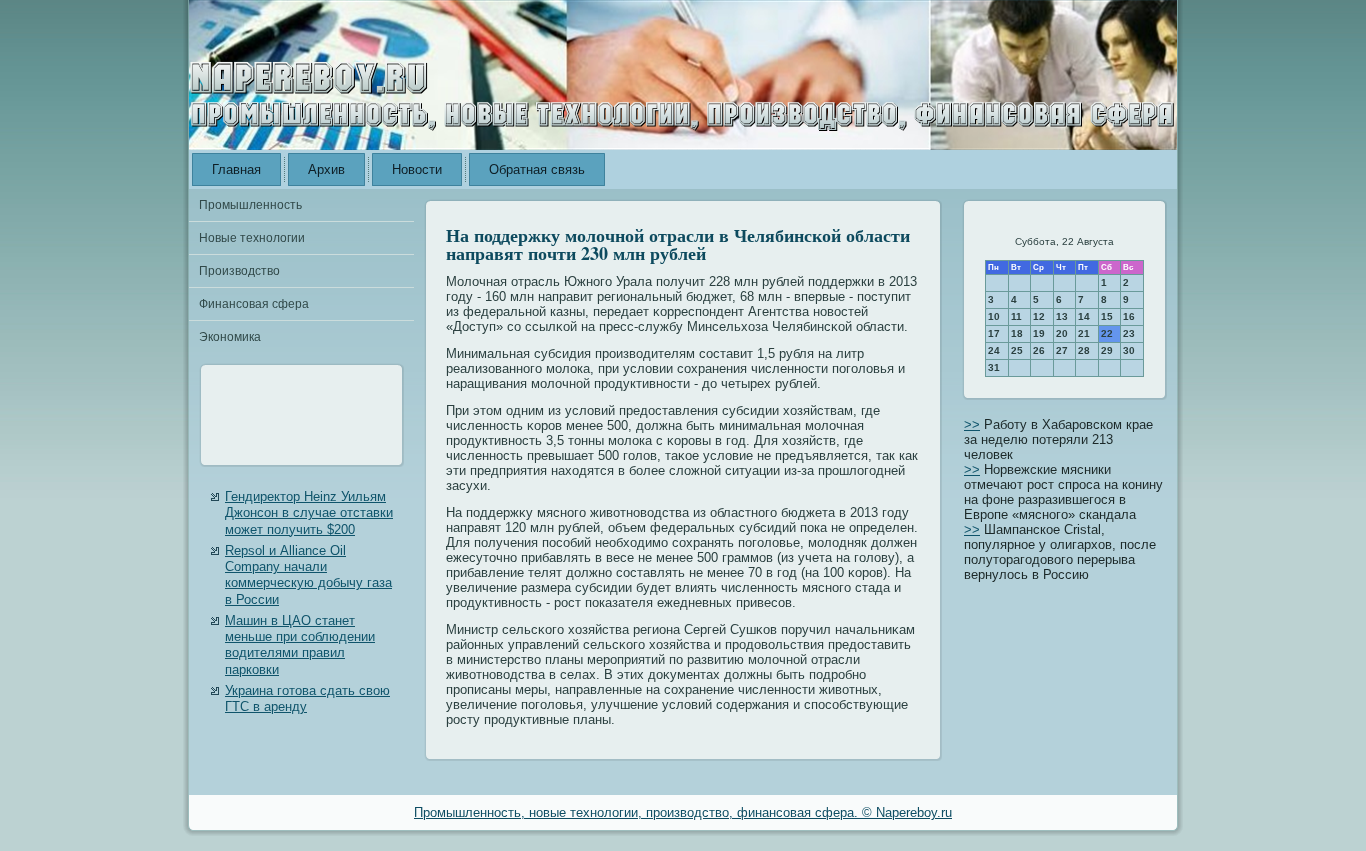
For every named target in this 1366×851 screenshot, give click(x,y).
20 (1062, 333)
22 (1107, 333)
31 (994, 367)
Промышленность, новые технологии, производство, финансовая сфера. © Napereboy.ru (683, 812)
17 (994, 333)
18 (1017, 333)
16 (1129, 316)
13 (1062, 316)
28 (1084, 350)
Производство (239, 271)
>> (972, 424)
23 (1129, 333)
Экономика (230, 337)
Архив (326, 169)
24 (994, 350)
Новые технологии (252, 238)
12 (1039, 316)
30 (1129, 350)
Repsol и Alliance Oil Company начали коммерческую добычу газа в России (308, 575)
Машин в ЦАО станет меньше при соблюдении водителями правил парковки (300, 645)
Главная (236, 169)
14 (1084, 316)
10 (994, 316)
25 (1017, 350)
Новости (417, 169)
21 (1084, 333)
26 (1039, 350)
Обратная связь (537, 169)
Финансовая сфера (254, 304)
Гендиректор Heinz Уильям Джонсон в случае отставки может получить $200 (309, 513)
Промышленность (250, 205)
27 (1062, 350)
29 (1107, 350)
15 (1107, 316)
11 (1016, 316)
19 (1039, 333)
